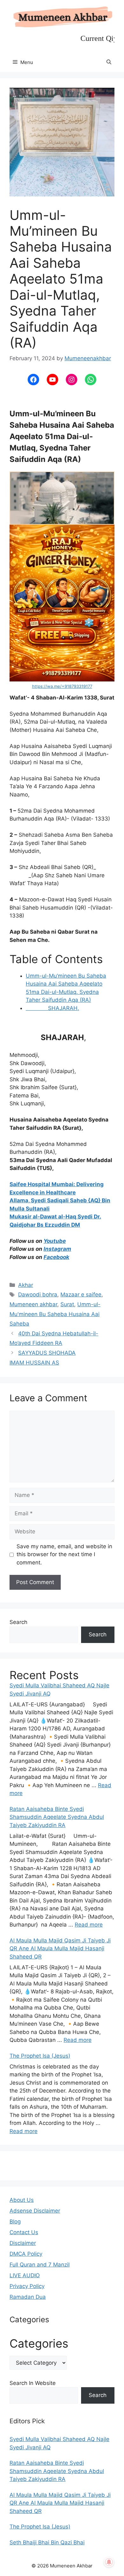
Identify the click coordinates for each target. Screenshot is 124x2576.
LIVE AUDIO (25, 2275)
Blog (15, 2221)
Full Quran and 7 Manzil (40, 2265)
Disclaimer (23, 2243)
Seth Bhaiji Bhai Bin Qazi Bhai (47, 2542)
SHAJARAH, (52, 1008)
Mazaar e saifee (81, 1294)
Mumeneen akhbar (33, 1304)
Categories (39, 2343)
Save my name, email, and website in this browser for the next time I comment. (64, 1554)
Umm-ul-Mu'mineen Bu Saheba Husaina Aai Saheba (55, 1314)
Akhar (26, 1285)
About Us (22, 2200)
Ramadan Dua (28, 2297)
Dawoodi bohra (38, 1294)
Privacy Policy (27, 2286)
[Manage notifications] (109, 2562)
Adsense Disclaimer (35, 2211)
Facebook (56, 1257)
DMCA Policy (26, 2254)
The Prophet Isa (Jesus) (40, 2056)
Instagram (57, 1249)
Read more (89, 1925)
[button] (109, 62)
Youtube (55, 1241)
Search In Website (33, 2383)
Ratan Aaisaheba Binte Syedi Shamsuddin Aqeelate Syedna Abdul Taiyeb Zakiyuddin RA (57, 1817)
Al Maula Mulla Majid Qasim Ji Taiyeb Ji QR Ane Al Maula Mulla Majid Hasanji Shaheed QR (60, 1949)
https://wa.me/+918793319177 (62, 686)
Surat (67, 1304)
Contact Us (24, 2232)
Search (18, 1622)
